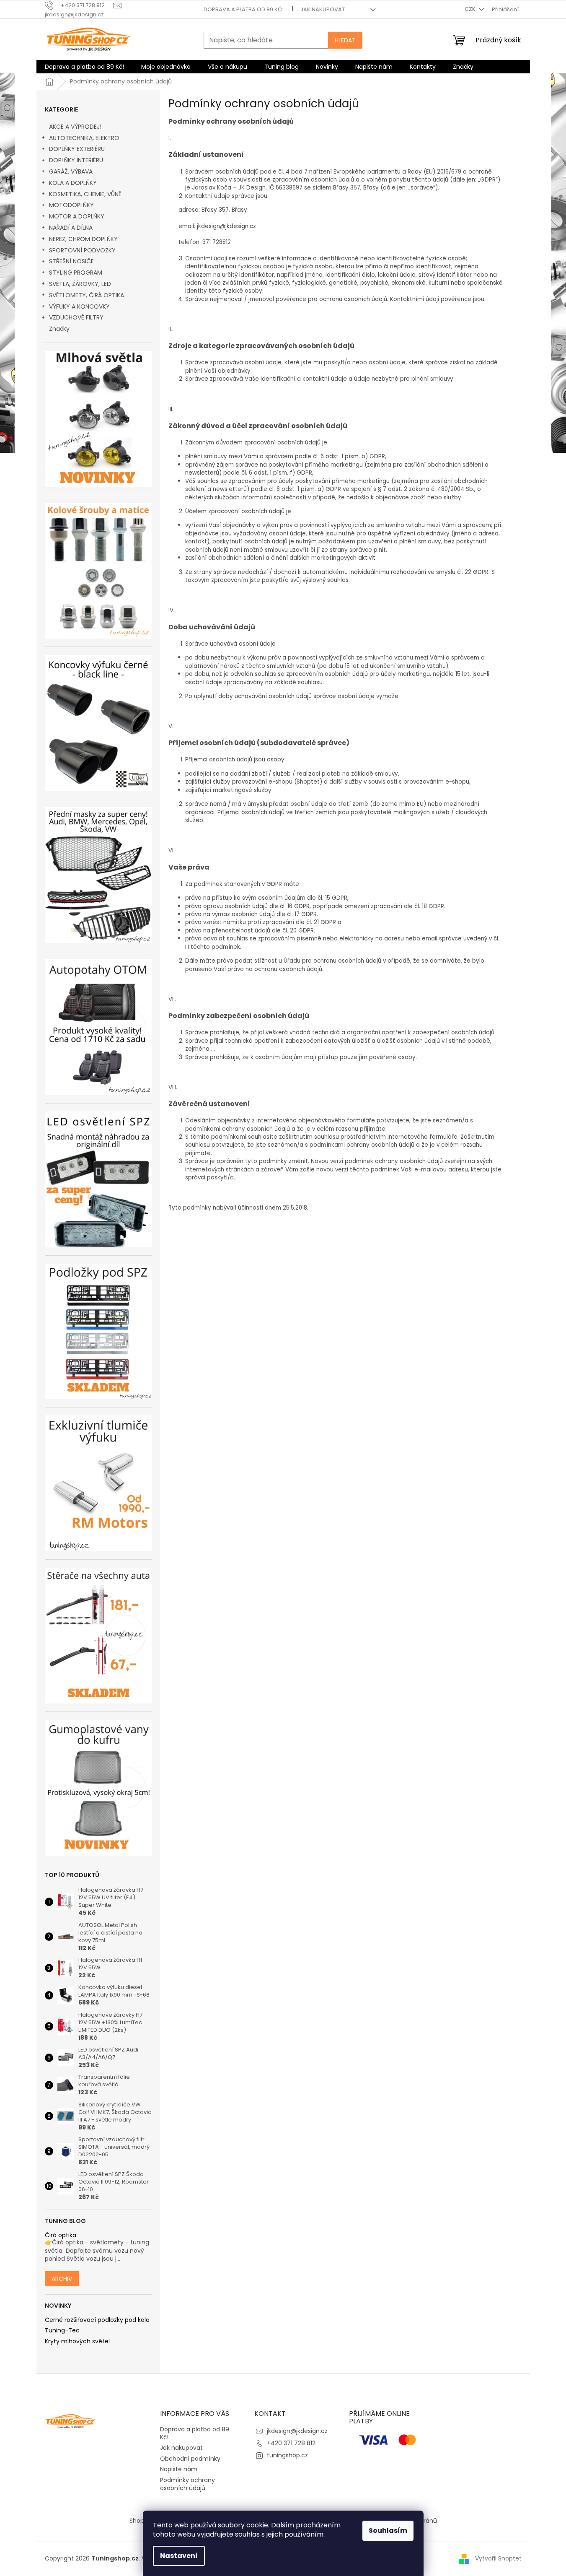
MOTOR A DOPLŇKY (77, 216)
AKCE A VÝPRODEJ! (75, 127)
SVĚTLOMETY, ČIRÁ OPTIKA (87, 295)
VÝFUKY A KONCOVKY (79, 306)
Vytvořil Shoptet (498, 2558)
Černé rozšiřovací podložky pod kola (97, 2320)
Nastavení (179, 2556)
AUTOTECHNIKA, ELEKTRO (84, 138)
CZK (471, 9)
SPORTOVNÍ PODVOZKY (82, 250)
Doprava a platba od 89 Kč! (244, 9)
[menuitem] (84, 67)
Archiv (62, 2279)
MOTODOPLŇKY (71, 205)
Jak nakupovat (323, 9)
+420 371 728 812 (291, 2443)
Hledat (345, 40)
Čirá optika (61, 2235)
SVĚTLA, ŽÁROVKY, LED (80, 284)
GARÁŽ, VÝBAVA (71, 171)
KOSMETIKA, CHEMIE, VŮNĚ (85, 194)
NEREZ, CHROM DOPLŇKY (83, 239)
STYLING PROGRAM (76, 273)
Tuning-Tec (62, 2331)
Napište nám (179, 2469)
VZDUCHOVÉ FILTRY (76, 317)
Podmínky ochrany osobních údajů (187, 2484)
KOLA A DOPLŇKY (73, 183)
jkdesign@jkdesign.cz (297, 2431)
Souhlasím (388, 2531)
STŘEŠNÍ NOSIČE (71, 261)
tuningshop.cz (287, 2455)
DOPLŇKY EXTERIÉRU (77, 149)
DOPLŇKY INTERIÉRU (76, 160)
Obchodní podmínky (190, 2459)
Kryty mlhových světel (77, 2341)
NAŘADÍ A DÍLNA (71, 228)
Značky (59, 329)
